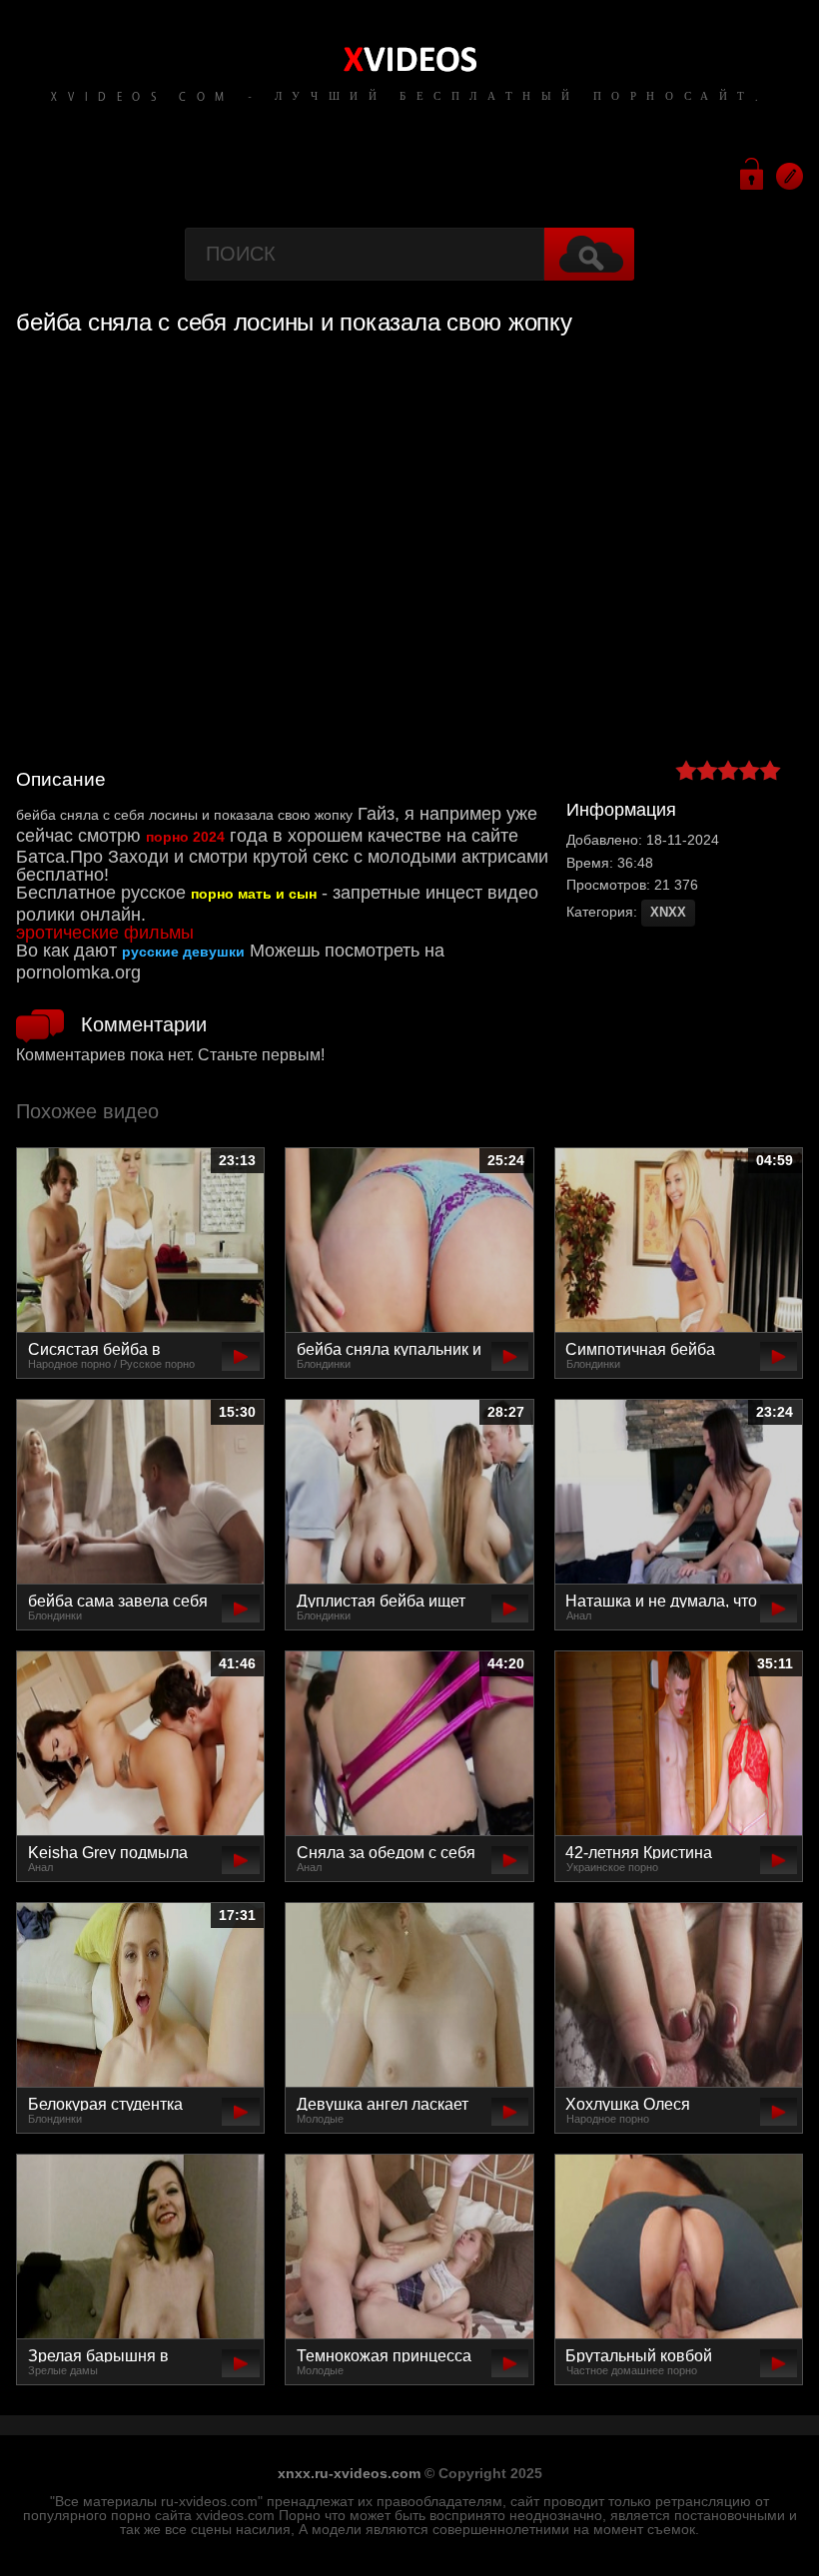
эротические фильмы (105, 933)
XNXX (668, 912)
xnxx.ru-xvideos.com (349, 2473)
